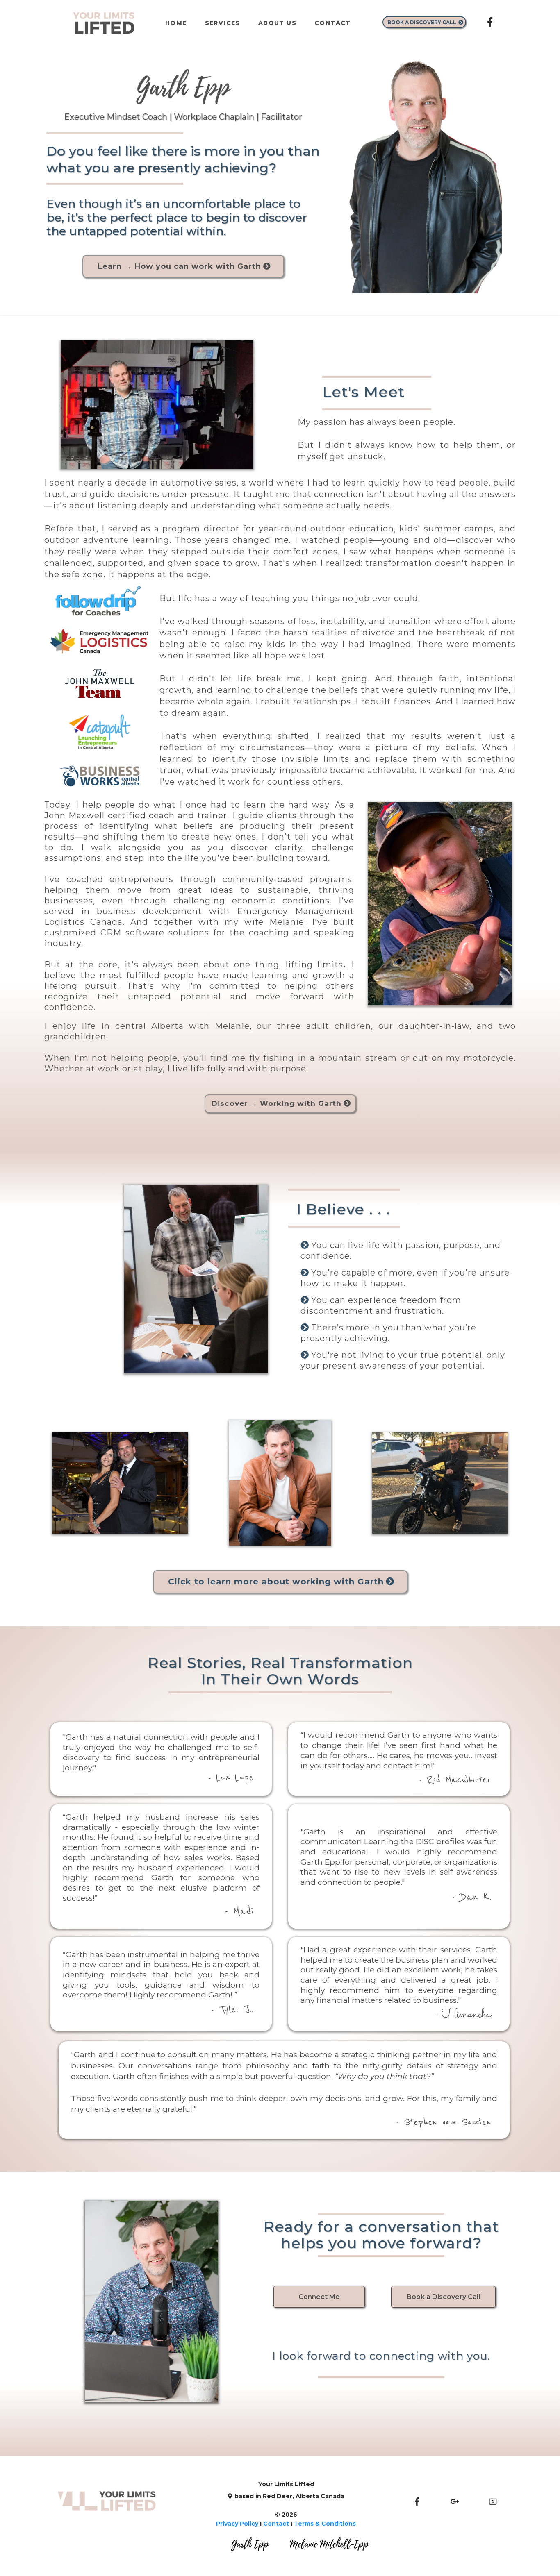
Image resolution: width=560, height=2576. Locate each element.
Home (176, 23)
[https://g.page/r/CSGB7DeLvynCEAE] (455, 2501)
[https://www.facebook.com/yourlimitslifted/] (490, 22)
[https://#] (493, 2501)
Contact (333, 23)
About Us (277, 23)
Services (223, 23)
